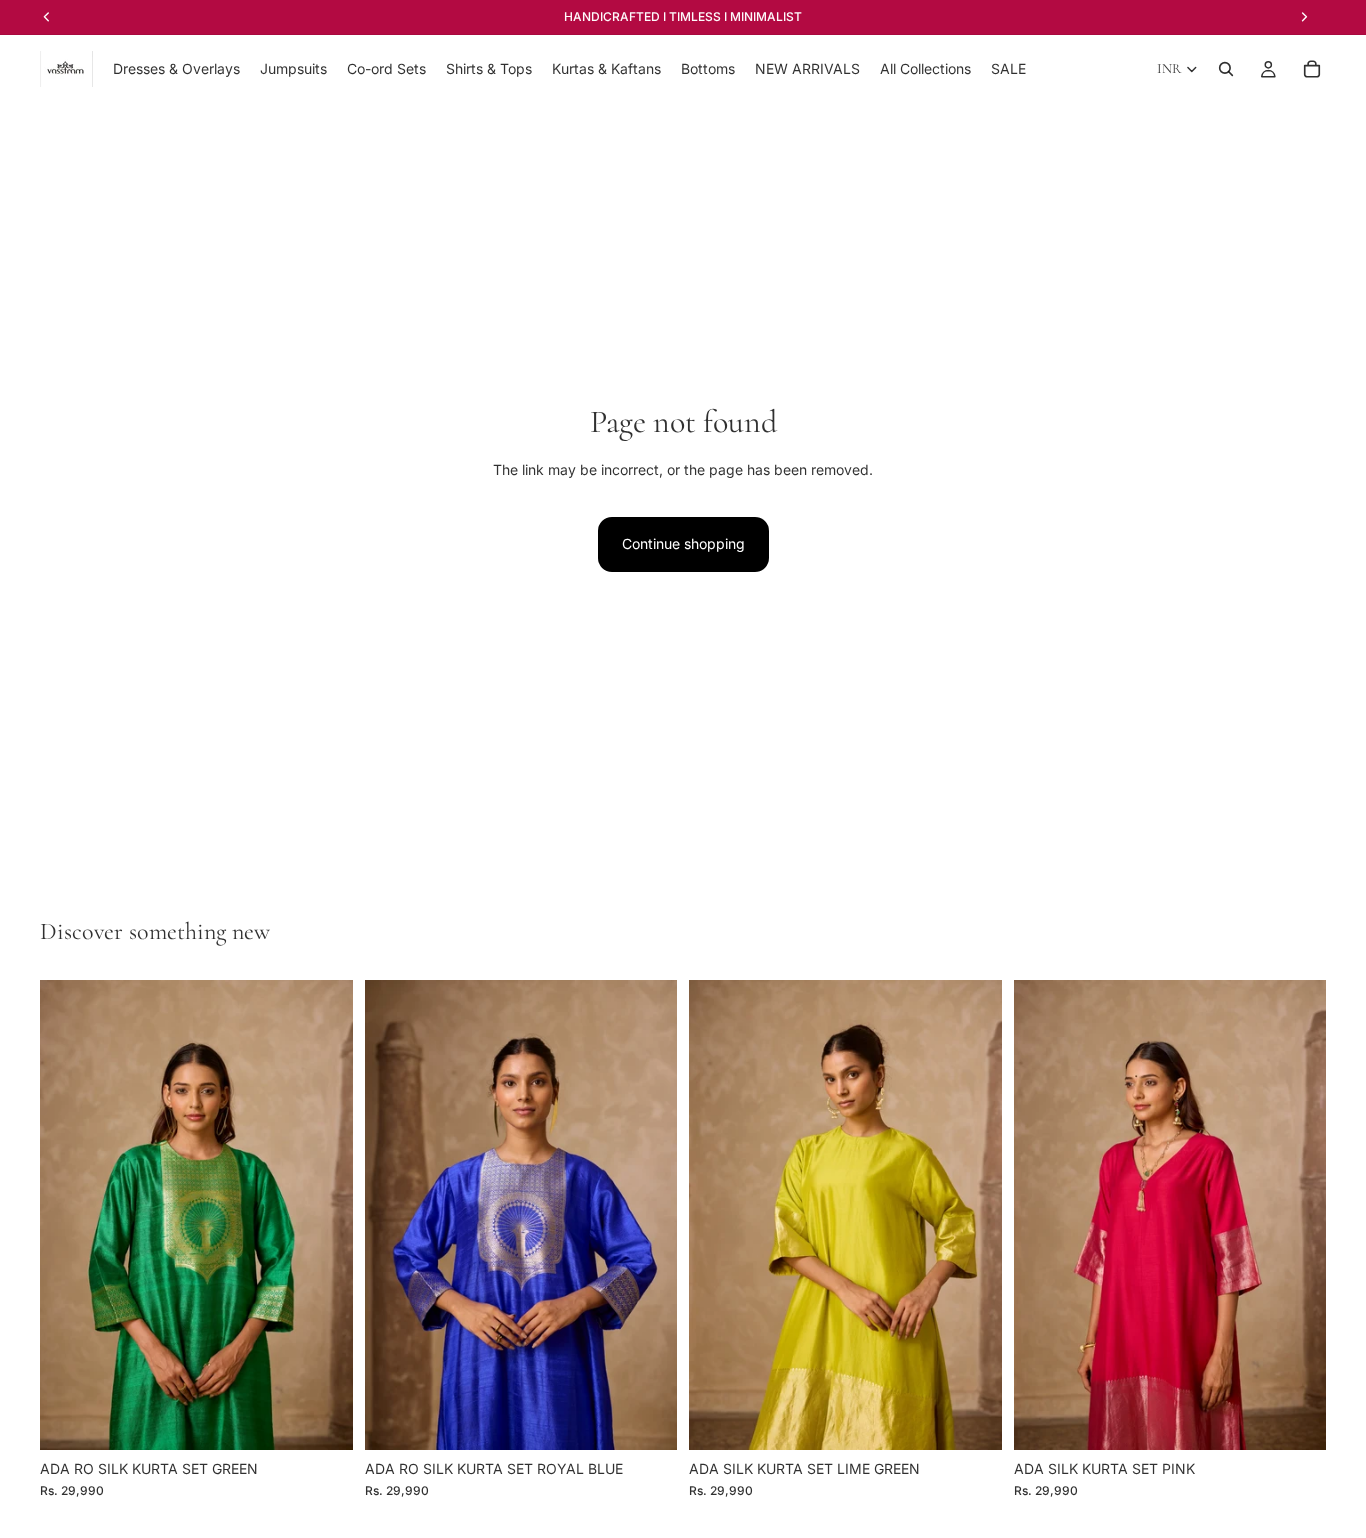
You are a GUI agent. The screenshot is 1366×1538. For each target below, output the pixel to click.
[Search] (1226, 69)
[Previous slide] (70, 1215)
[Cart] (1312, 69)
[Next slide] (323, 1215)
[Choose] (322, 1419)
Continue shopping (683, 543)
